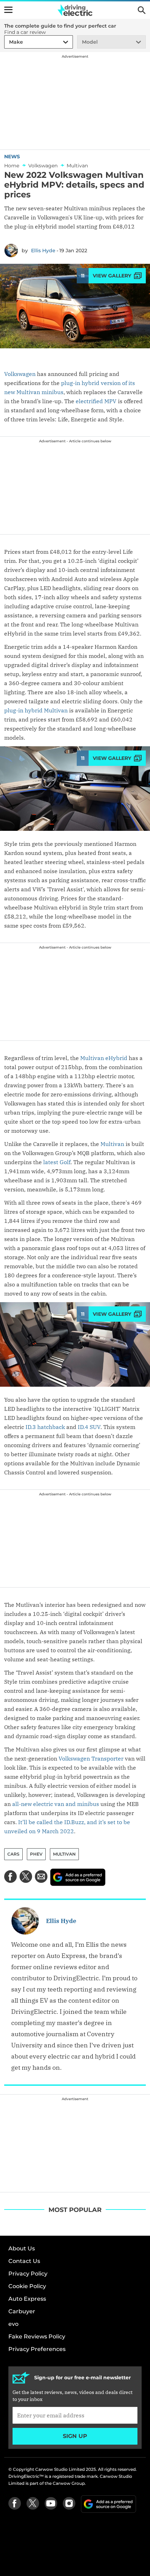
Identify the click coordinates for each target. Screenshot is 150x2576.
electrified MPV (96, 401)
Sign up (75, 2436)
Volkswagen (20, 374)
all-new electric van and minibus (56, 1804)
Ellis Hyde (43, 251)
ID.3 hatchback (45, 1427)
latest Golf (57, 1162)
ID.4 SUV (89, 1427)
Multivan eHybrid (104, 1058)
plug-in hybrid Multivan (36, 710)
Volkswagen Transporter (91, 1758)
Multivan (112, 1144)
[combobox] (8, 42)
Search (142, 10)
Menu (8, 10)
